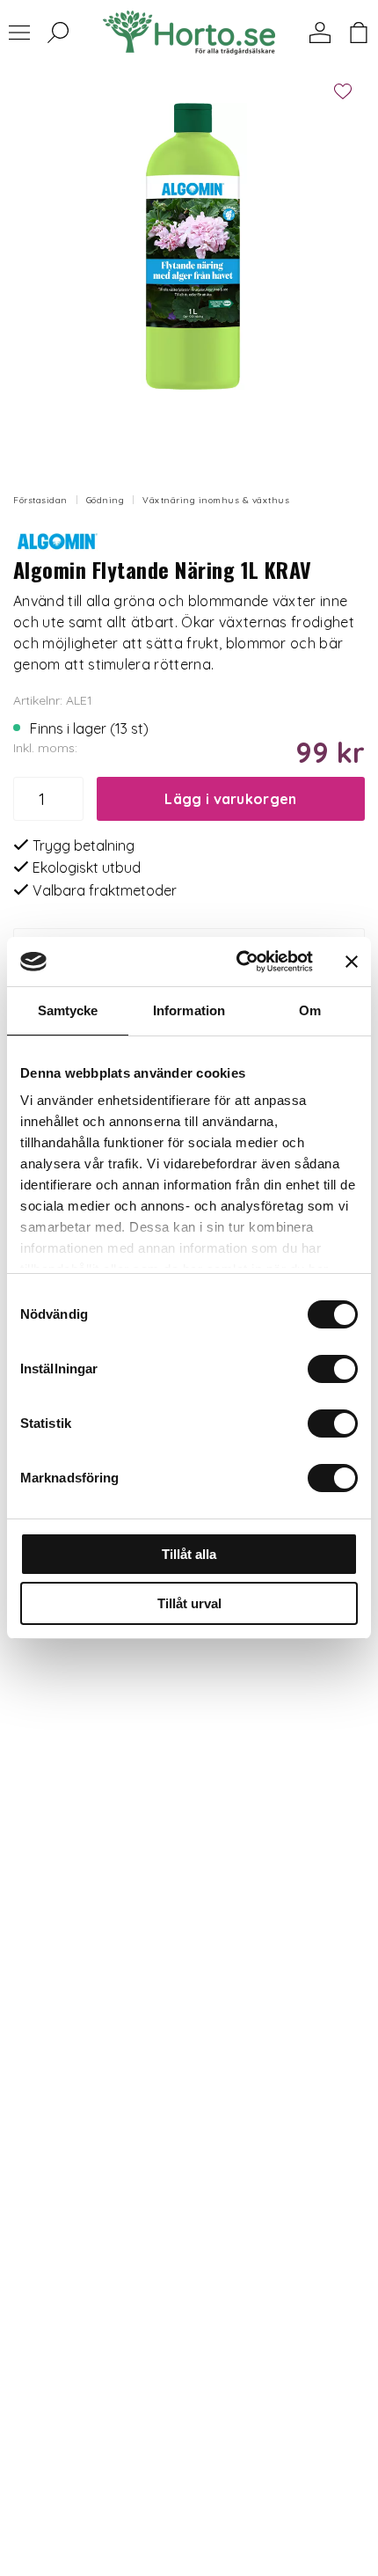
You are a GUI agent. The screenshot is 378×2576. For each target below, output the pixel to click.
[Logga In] (320, 33)
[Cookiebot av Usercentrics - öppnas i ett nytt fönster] (238, 962)
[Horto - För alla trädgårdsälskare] (189, 33)
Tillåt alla (189, 1554)
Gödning (105, 500)
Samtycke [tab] (68, 1010)
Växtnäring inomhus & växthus (216, 500)
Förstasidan (40, 500)
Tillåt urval (189, 1603)
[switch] (333, 1369)
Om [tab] (310, 1010)
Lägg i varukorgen (230, 799)
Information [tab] (189, 1010)
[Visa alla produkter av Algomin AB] (57, 538)
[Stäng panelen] (352, 962)
